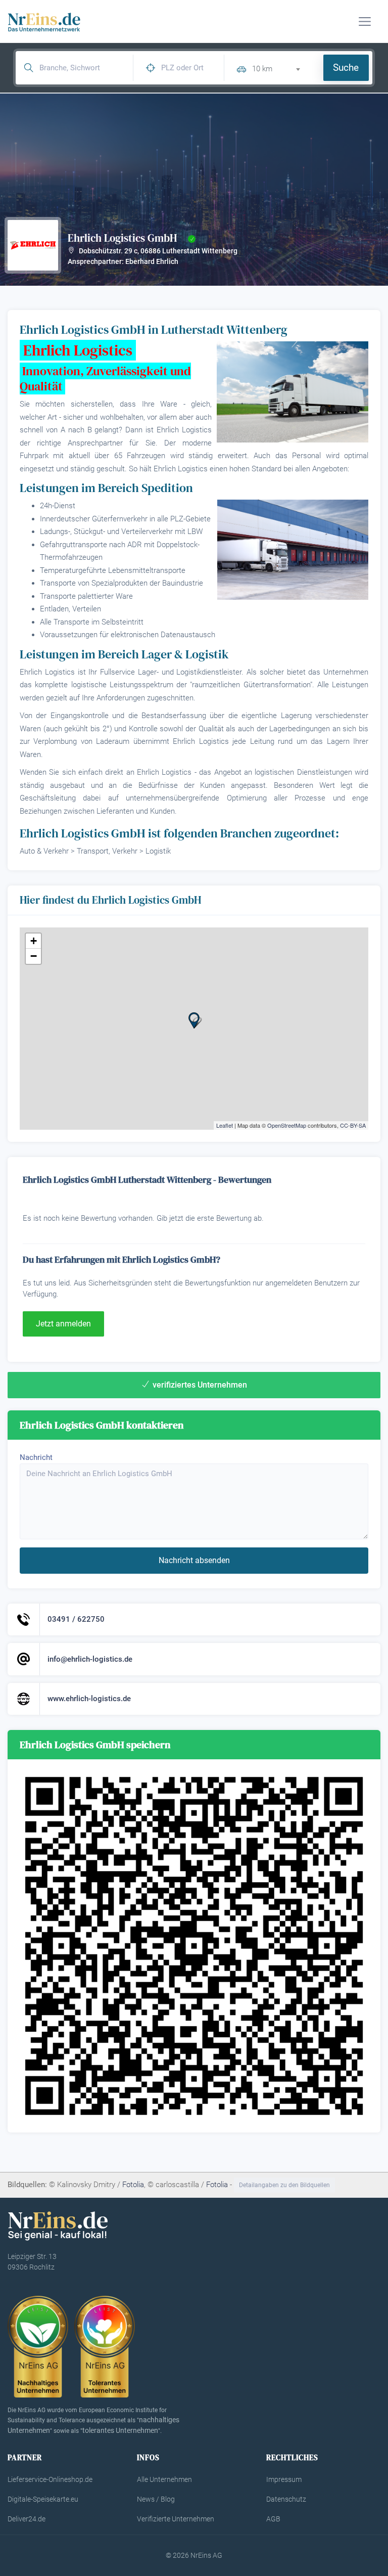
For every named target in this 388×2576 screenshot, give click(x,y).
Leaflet (225, 1125)
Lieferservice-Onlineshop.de (50, 2479)
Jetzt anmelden (63, 1324)
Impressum (284, 2479)
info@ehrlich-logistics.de (90, 1659)
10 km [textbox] (262, 69)
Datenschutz (286, 2499)
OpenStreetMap (287, 1125)
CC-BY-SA (353, 1125)
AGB (273, 2519)
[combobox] (280, 68)
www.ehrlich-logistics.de (89, 1699)
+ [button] (34, 941)
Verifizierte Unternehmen (176, 2519)
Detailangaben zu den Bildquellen (284, 2185)
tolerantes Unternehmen (120, 2430)
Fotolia (133, 2185)
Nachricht (36, 1457)
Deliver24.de (27, 2519)
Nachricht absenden (194, 1560)
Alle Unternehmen (164, 2479)
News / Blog (156, 2499)
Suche (346, 68)
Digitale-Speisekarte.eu (43, 2499)
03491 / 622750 (76, 1619)
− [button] (34, 956)
